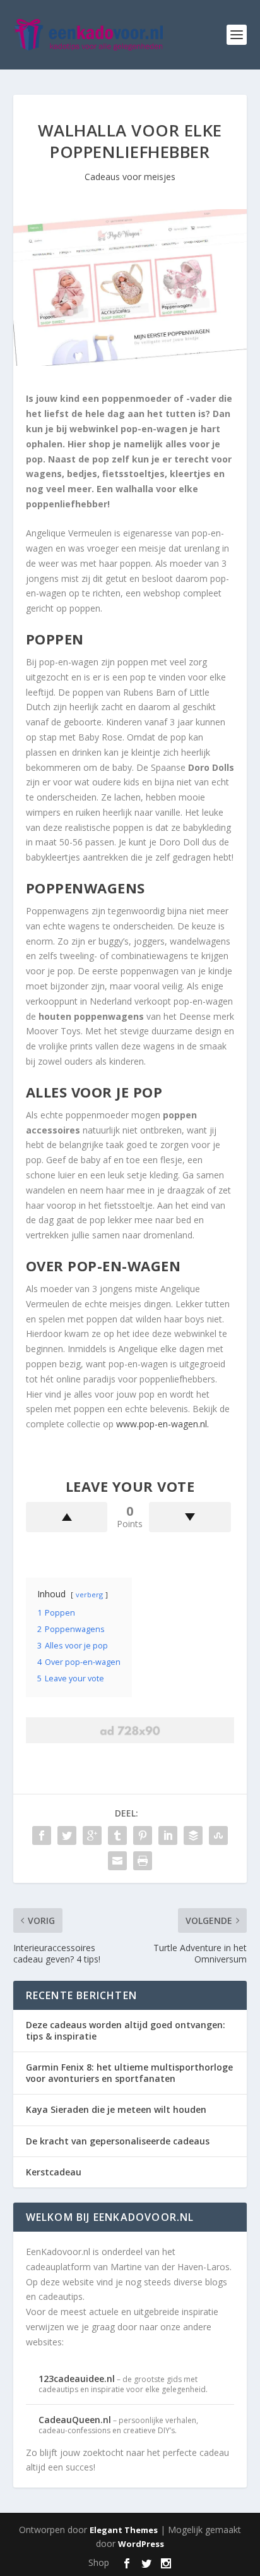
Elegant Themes (124, 2530)
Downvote (190, 1517)
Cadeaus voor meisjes (130, 177)
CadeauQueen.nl (75, 2420)
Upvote (67, 1517)
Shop (99, 2562)
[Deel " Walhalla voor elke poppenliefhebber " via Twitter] (67, 1835)
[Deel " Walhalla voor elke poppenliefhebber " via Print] (143, 1861)
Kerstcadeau (54, 2172)
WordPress (141, 2544)
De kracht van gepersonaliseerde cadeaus (118, 2141)
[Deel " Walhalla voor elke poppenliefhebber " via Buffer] (193, 1835)
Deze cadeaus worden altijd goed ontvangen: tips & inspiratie (126, 2030)
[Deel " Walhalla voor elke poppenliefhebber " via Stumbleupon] (218, 1835)
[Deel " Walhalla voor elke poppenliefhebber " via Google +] (92, 1835)
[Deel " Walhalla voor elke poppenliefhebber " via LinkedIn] (168, 1835)
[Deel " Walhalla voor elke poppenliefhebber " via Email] (117, 1861)
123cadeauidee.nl (77, 2379)
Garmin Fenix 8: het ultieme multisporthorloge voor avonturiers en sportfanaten (129, 2073)
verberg (89, 1594)
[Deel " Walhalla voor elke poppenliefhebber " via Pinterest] (143, 1835)
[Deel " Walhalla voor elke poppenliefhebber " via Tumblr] (117, 1835)
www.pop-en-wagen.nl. (162, 1424)
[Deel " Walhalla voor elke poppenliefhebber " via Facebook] (42, 1835)
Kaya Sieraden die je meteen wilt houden (116, 2109)
